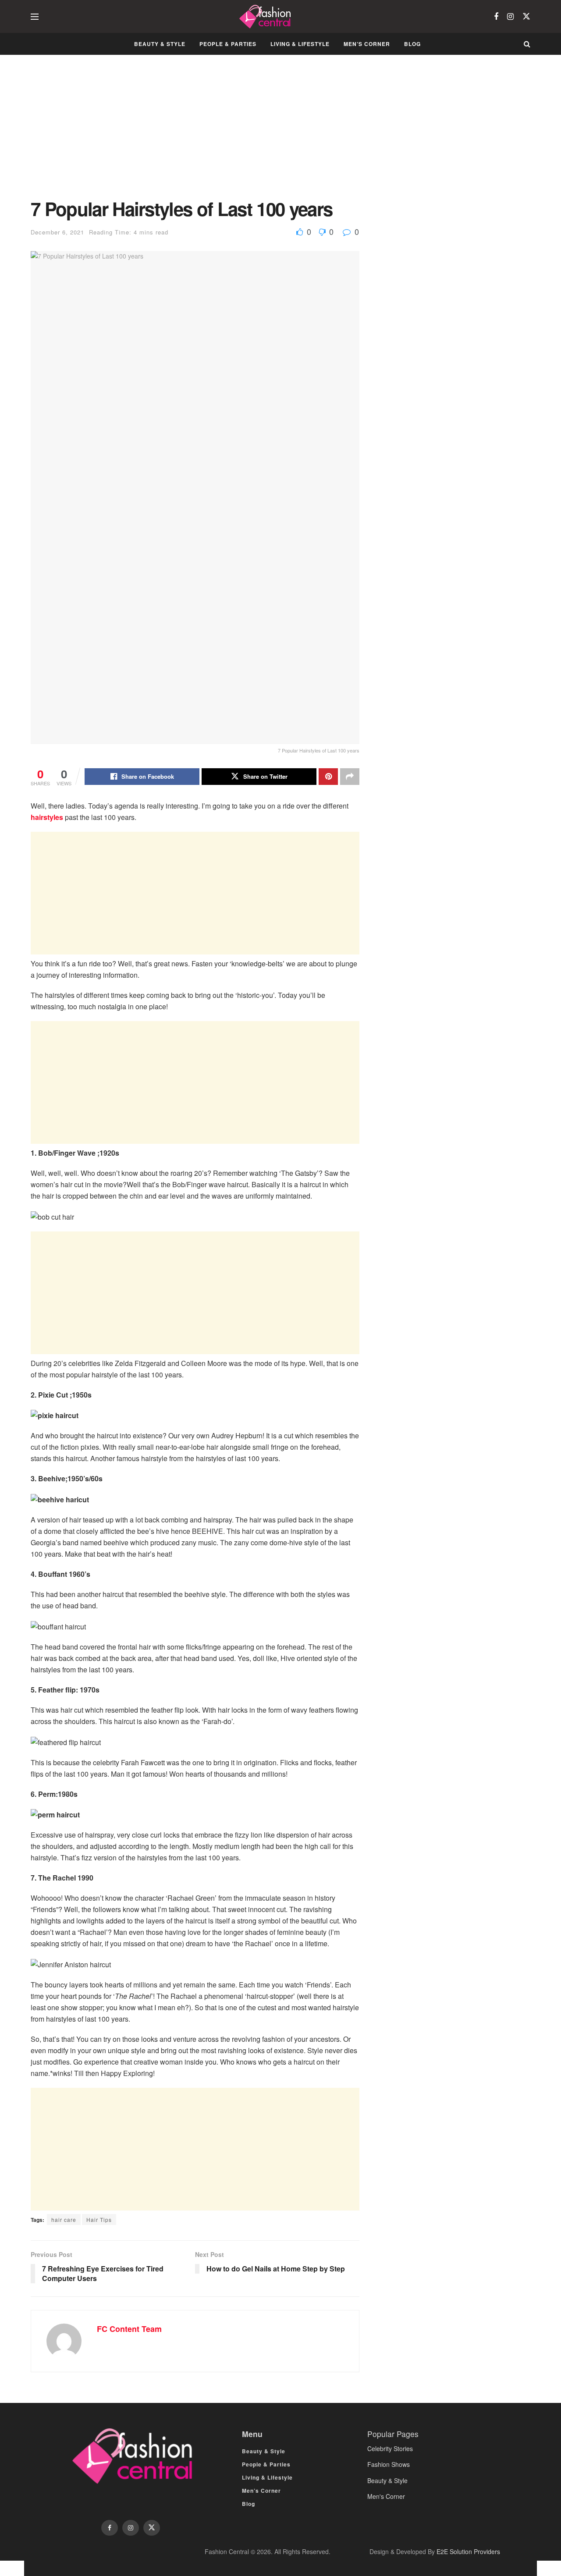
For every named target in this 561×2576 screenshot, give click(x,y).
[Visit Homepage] (266, 17)
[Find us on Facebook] (496, 17)
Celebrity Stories (390, 2448)
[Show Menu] (35, 17)
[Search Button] (527, 44)
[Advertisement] (195, 133)
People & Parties (228, 44)
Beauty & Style (160, 44)
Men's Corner (386, 2496)
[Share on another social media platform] (350, 777)
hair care (64, 2219)
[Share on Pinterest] (328, 777)
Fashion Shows (389, 2464)
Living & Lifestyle (300, 44)
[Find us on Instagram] (510, 17)
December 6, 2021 (57, 232)
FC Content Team (129, 2329)
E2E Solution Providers (468, 2551)
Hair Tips (99, 2219)
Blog (412, 44)
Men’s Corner (367, 44)
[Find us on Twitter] (526, 16)
